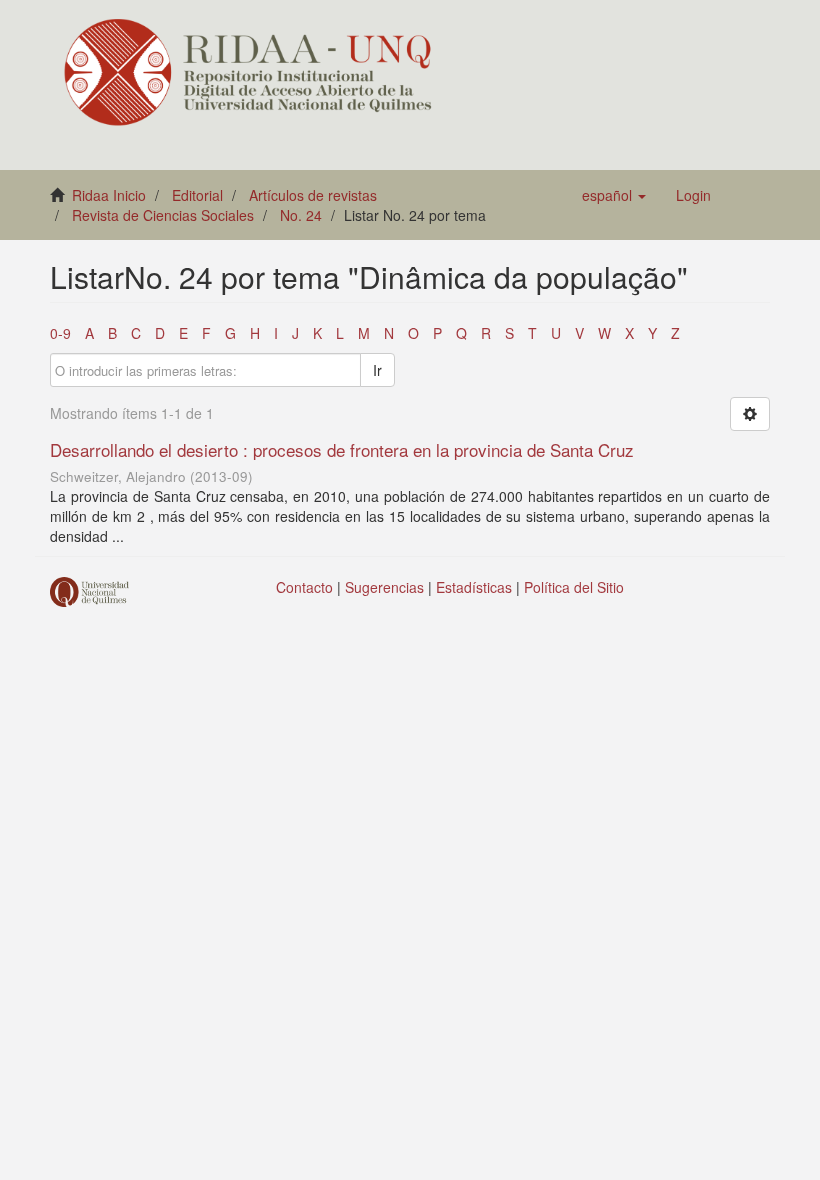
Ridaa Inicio (109, 195)
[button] (614, 195)
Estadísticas (474, 587)
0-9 (60, 333)
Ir (377, 370)
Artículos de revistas (313, 195)
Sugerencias (384, 587)
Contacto (304, 587)
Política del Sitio (574, 587)
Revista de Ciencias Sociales (163, 215)
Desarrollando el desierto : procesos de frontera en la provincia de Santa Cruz (342, 449)
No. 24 (301, 215)
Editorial (197, 195)
